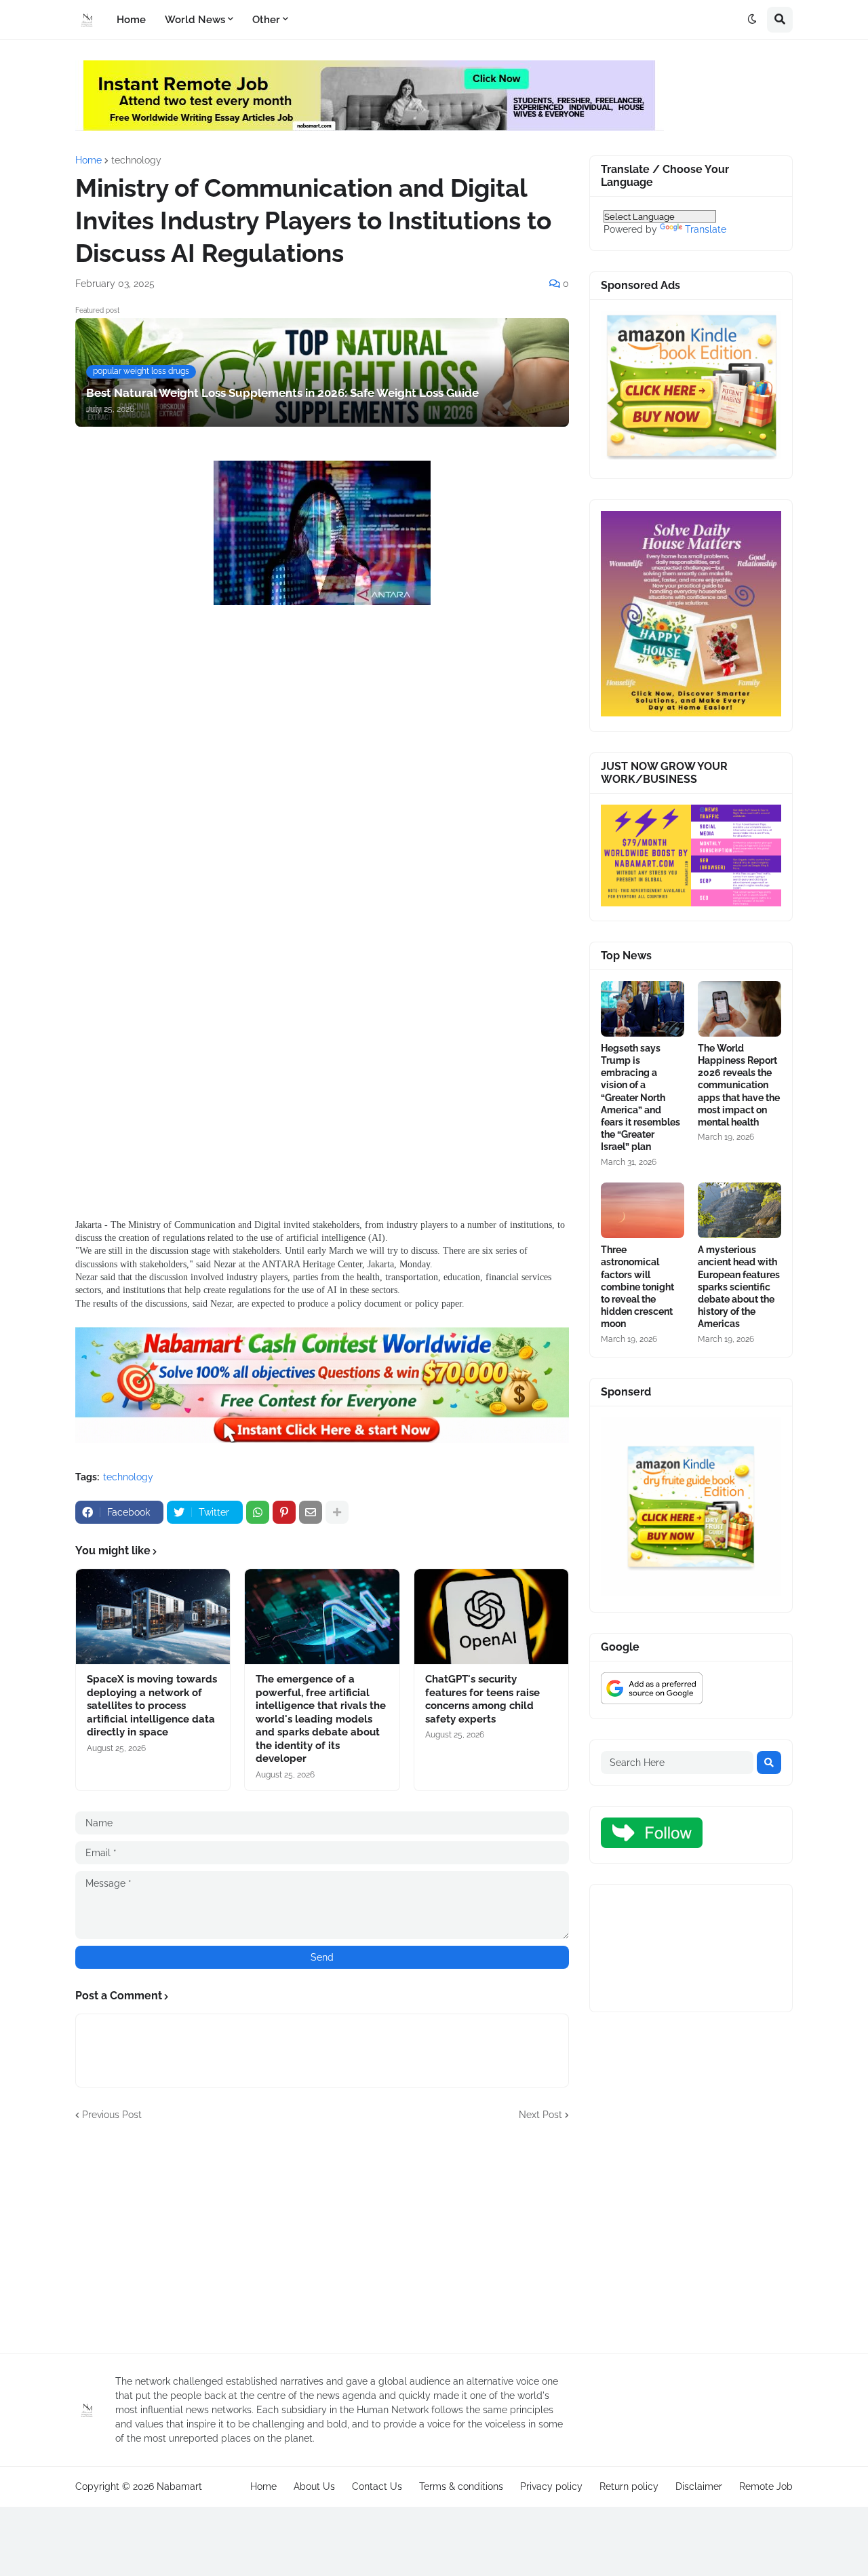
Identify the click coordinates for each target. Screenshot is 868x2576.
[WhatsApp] (258, 1512)
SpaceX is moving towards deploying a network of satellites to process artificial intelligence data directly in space (152, 1706)
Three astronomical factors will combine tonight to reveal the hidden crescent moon (637, 1287)
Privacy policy (551, 2486)
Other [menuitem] (266, 20)
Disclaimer (699, 2486)
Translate (706, 229)
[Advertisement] (322, 746)
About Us (314, 2486)
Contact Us (377, 2486)
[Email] (311, 1512)
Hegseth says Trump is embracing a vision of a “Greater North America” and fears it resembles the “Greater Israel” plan (640, 1098)
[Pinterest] (284, 1512)
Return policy (629, 2486)
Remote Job (766, 2486)
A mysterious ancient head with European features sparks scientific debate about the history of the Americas (739, 1287)
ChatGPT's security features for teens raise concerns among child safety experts (482, 1699)
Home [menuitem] (131, 20)
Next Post (540, 2115)
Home (88, 160)
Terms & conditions (461, 2486)
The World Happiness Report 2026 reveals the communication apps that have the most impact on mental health (739, 1085)
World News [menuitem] (195, 20)
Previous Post (112, 2115)
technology (136, 160)
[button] (752, 20)
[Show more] (337, 1512)
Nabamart (179, 2486)
